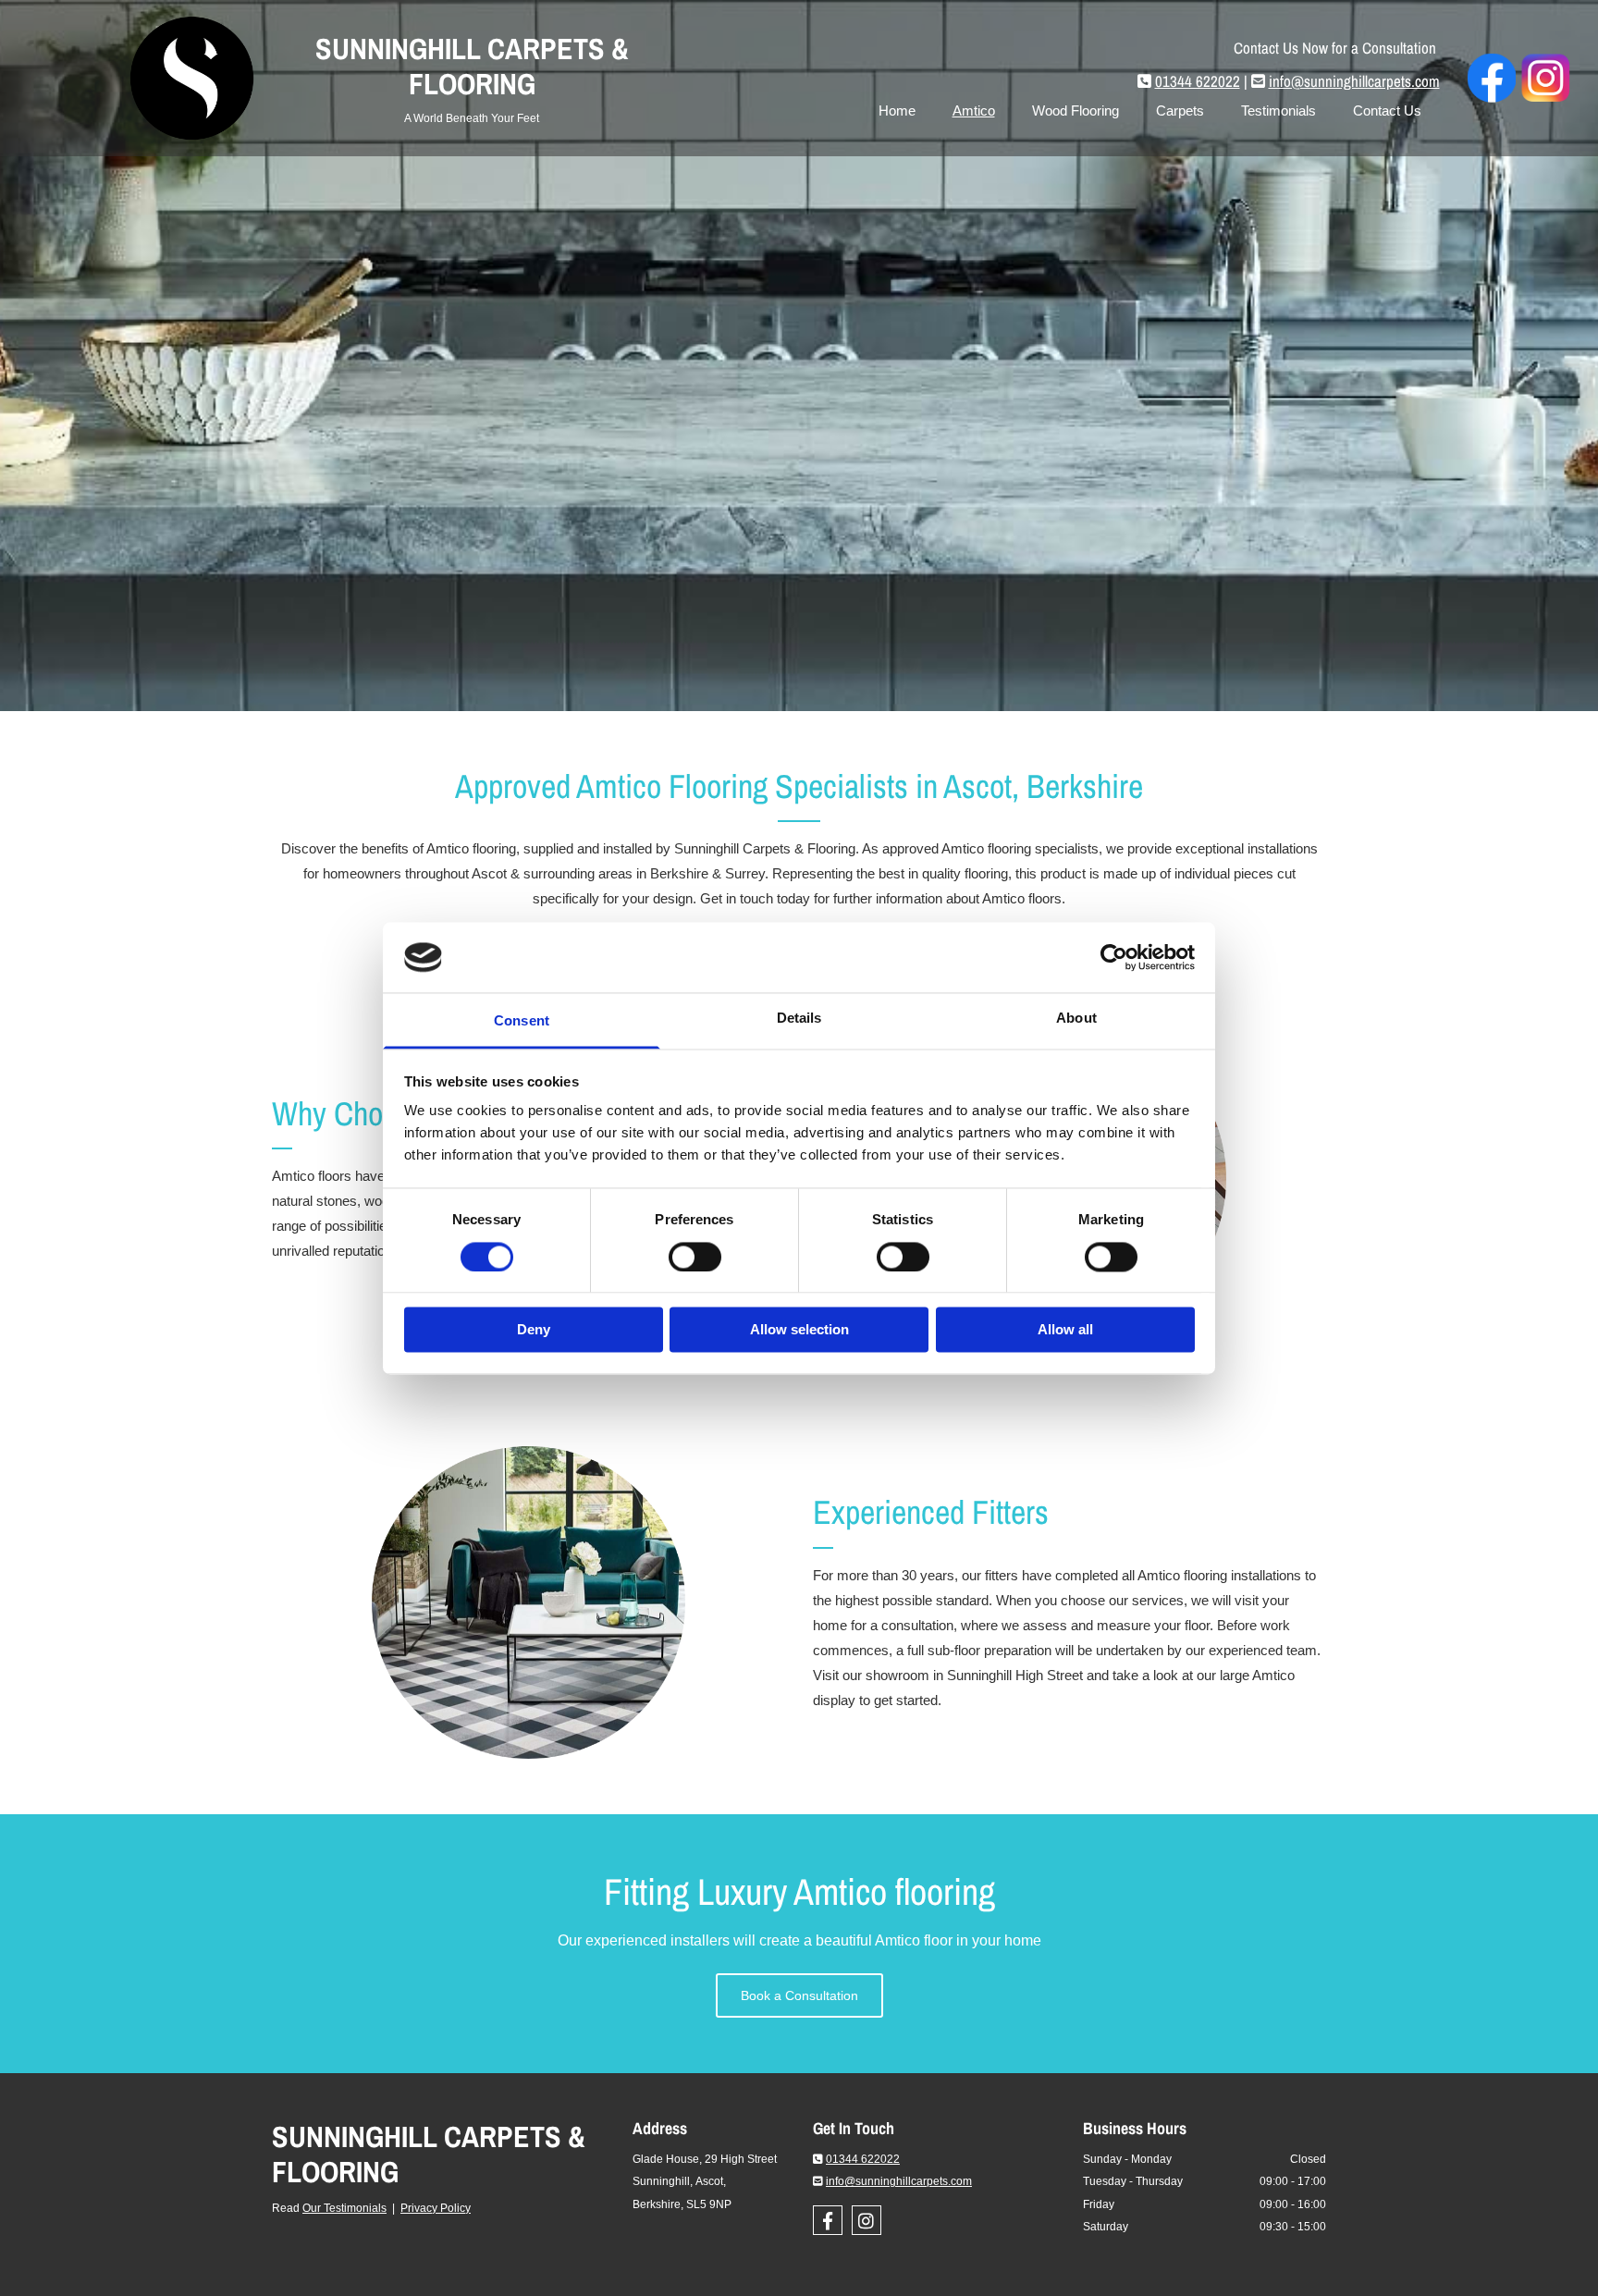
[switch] (695, 1257)
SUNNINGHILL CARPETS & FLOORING (429, 2154)
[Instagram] (867, 2220)
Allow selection (799, 1330)
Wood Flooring (1076, 111)
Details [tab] (799, 1019)
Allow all (1065, 1330)
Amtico (974, 111)
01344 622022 (1198, 81)
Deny (534, 1330)
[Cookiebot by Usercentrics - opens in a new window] (1114, 957)
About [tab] (1076, 1019)
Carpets (1180, 111)
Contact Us (1387, 111)
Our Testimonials (344, 2208)
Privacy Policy (436, 2208)
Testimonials (1278, 111)
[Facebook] (828, 2220)
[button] (799, 1995)
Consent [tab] (522, 1021)
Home (897, 111)
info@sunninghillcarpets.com (1354, 81)
